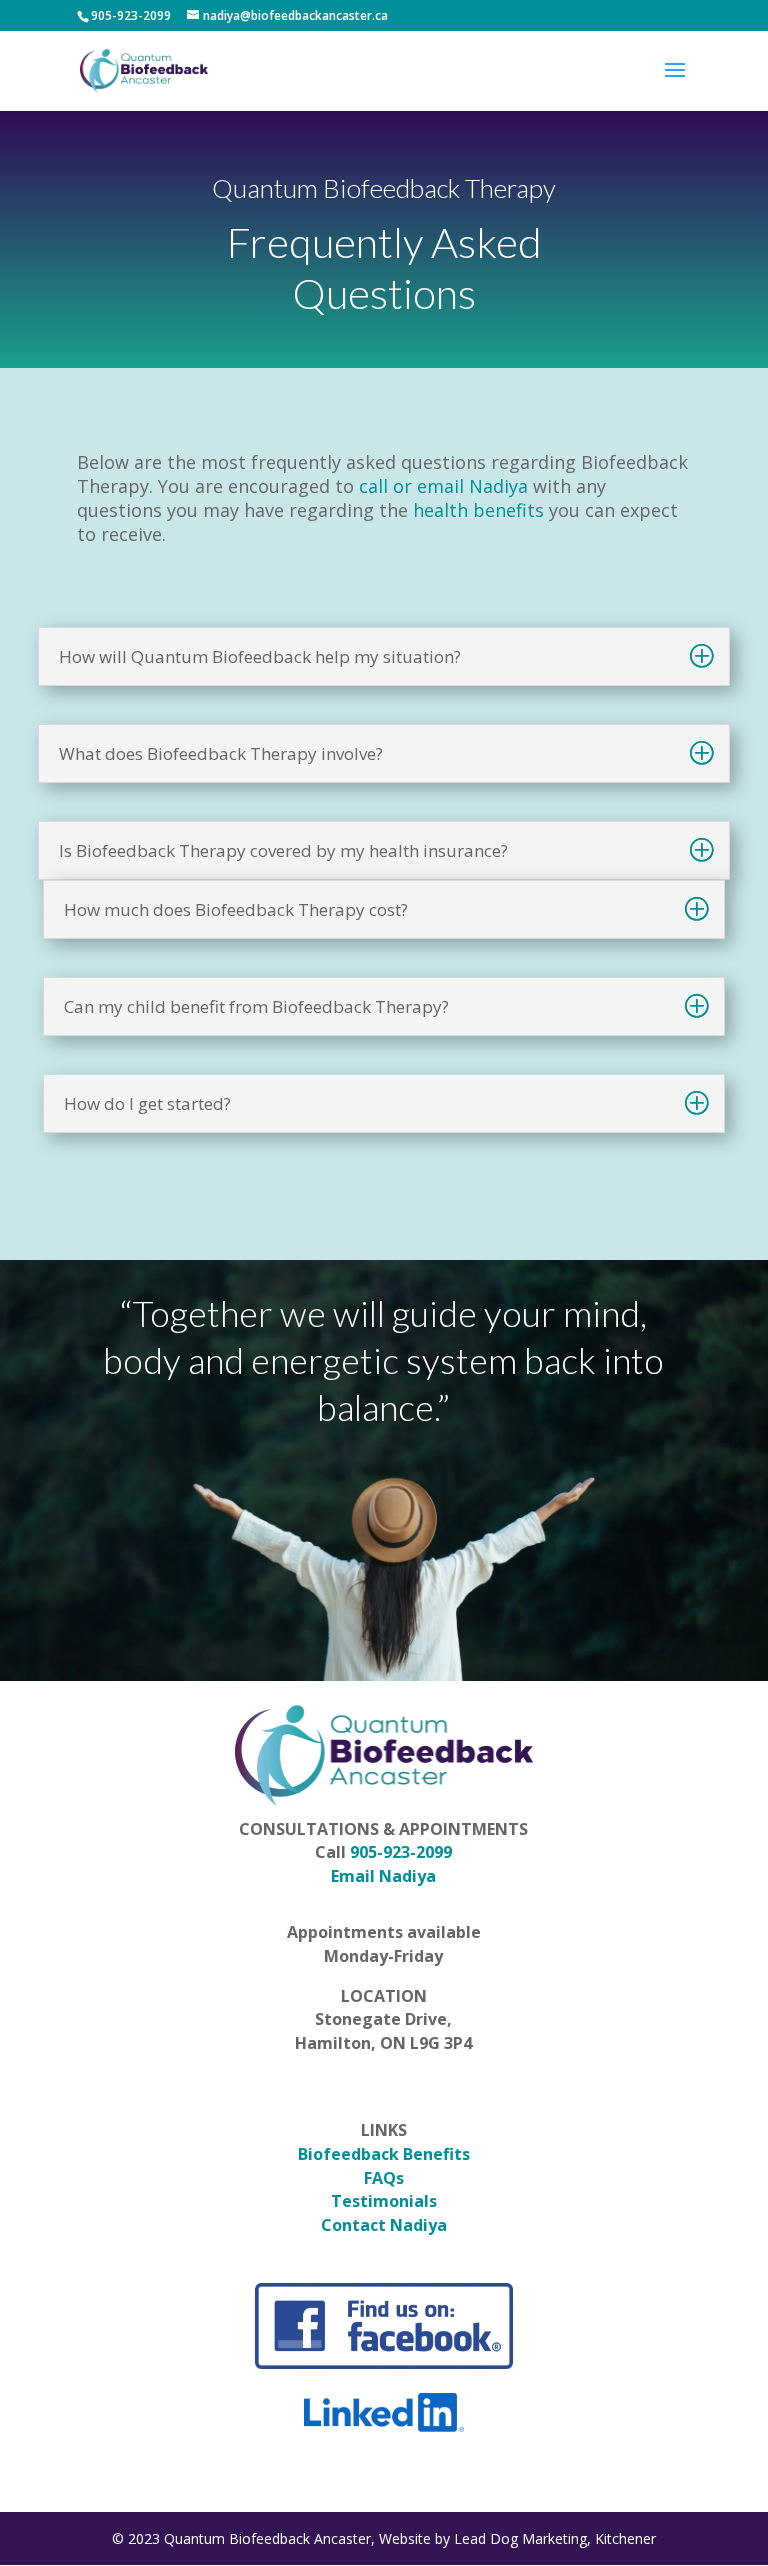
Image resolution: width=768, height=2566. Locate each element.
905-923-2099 (401, 1852)
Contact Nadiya (384, 2225)
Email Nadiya (383, 1876)
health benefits (478, 510)
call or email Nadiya (443, 486)
